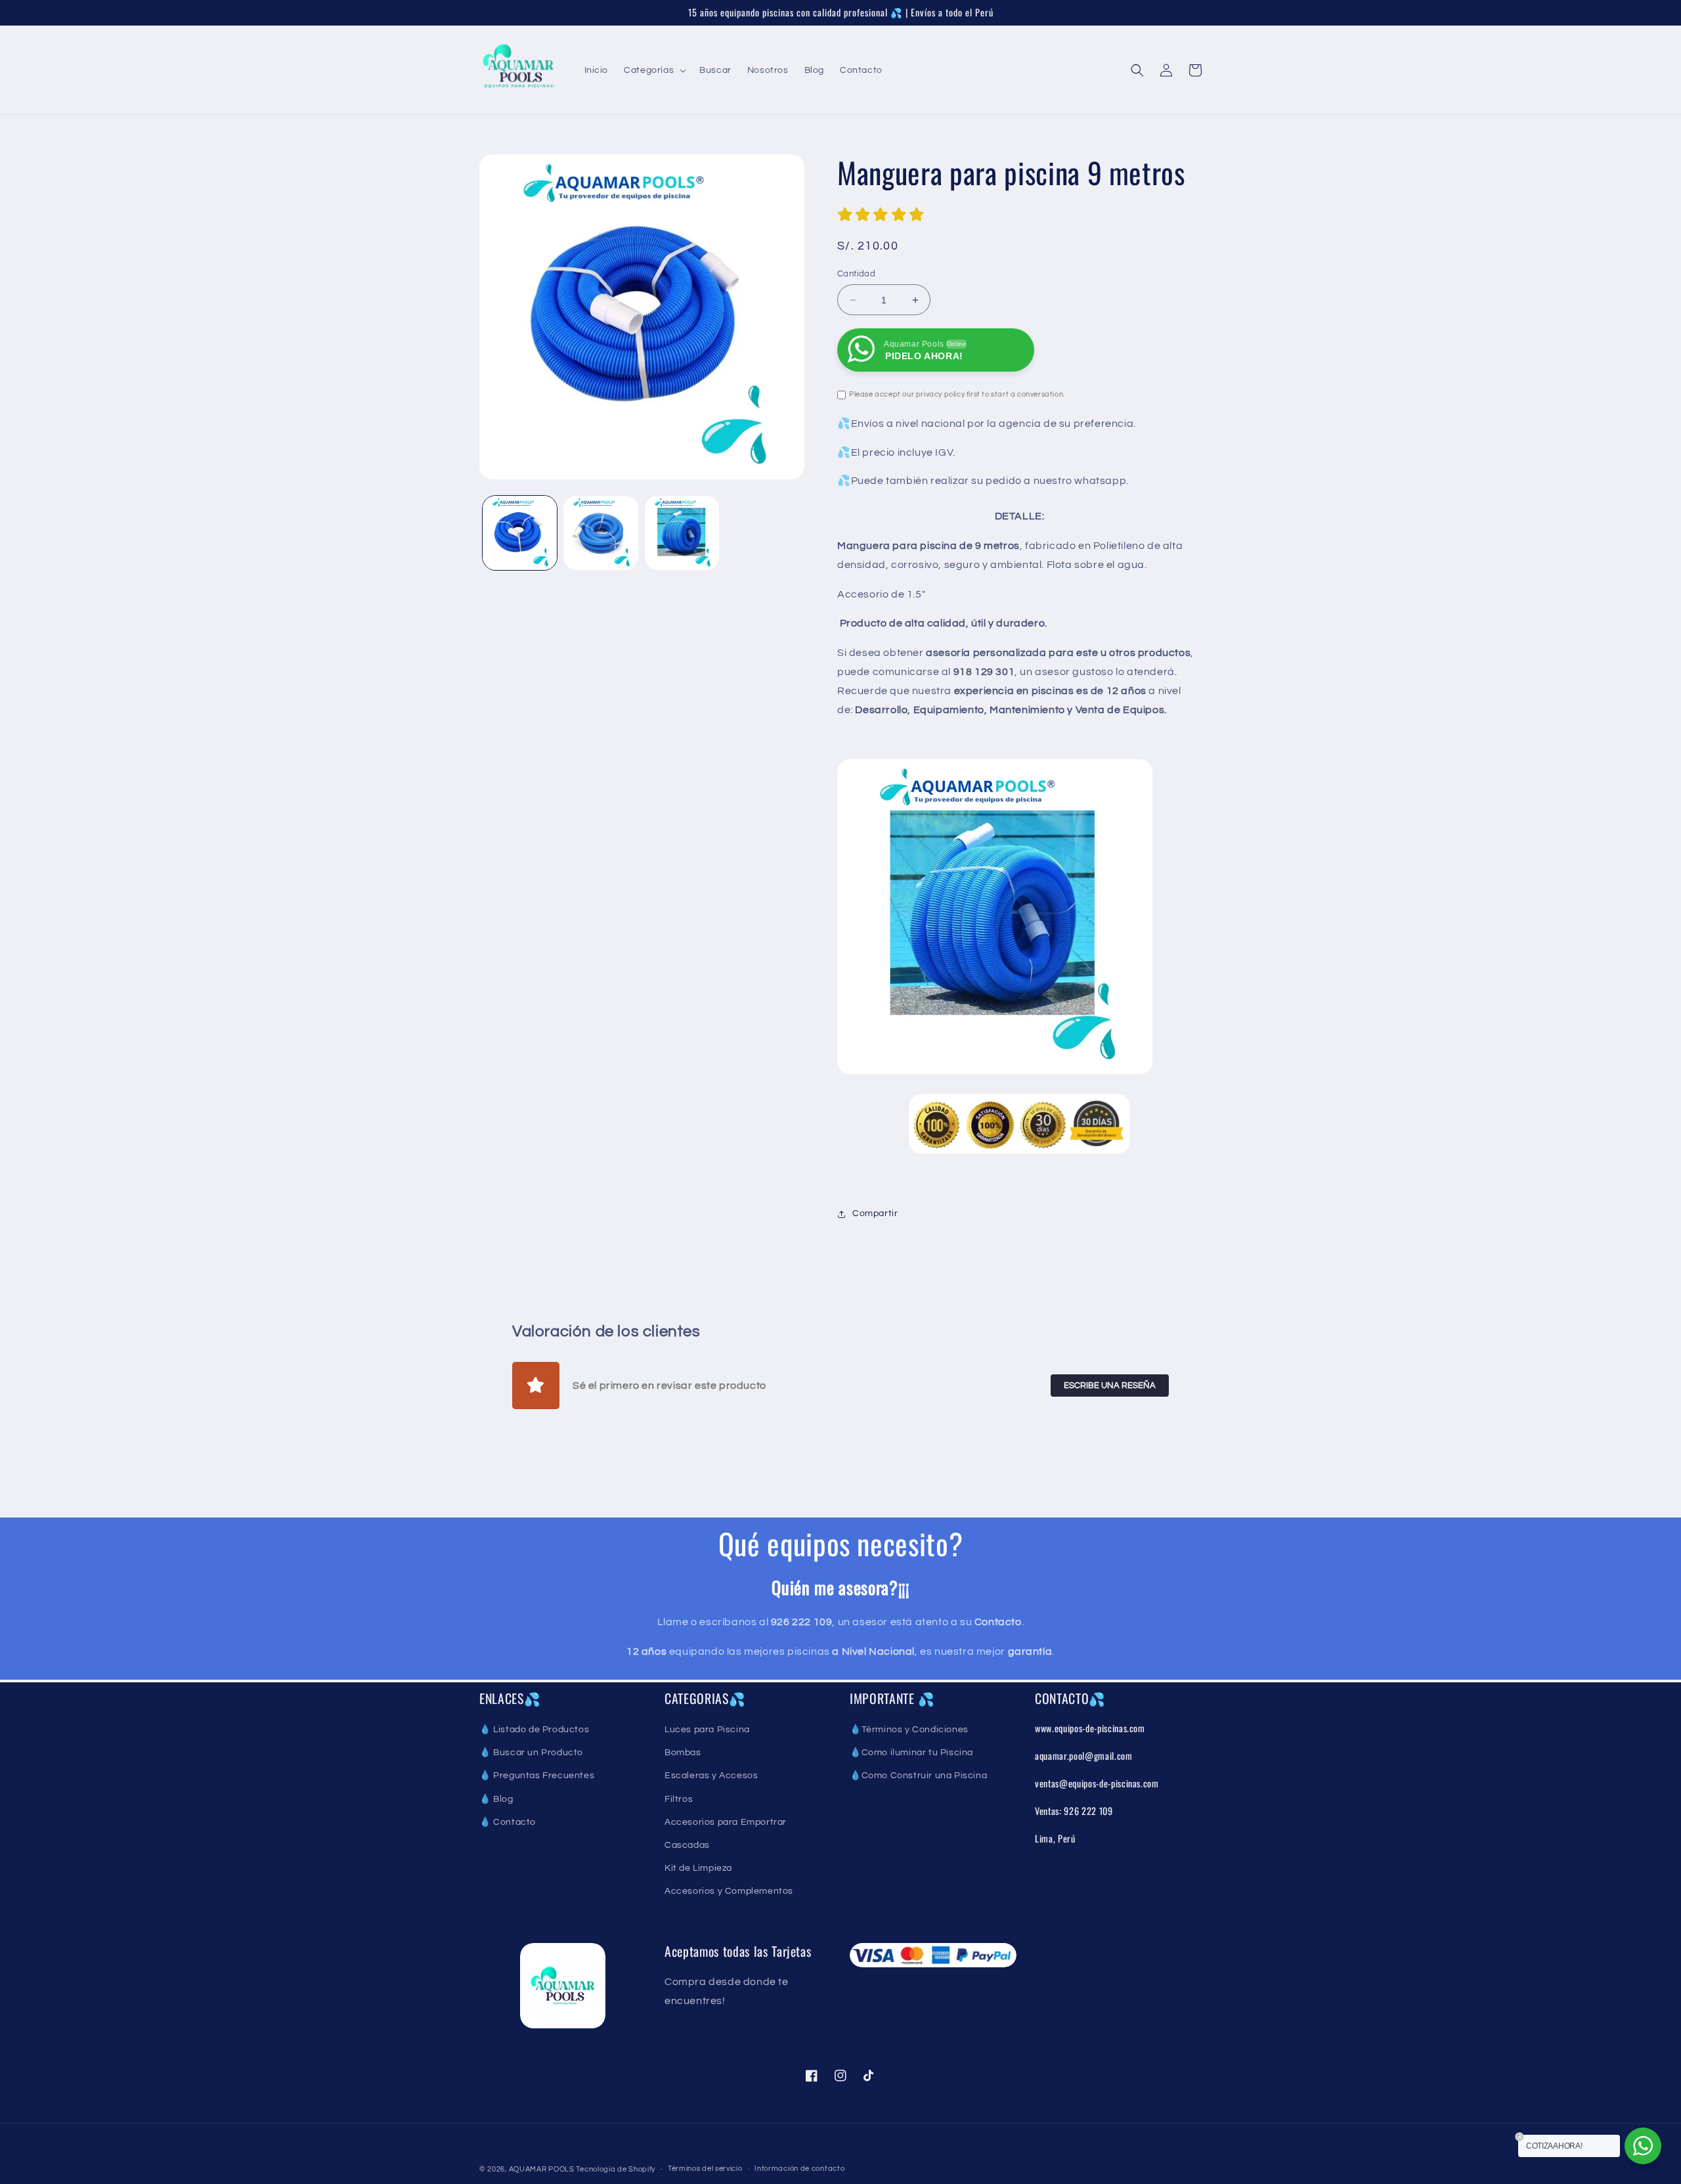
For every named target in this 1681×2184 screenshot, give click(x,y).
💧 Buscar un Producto (531, 1753)
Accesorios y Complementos (729, 1891)
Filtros (679, 1799)
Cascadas (687, 1845)
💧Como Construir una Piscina (918, 1776)
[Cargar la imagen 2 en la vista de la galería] (600, 533)
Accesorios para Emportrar (726, 1822)
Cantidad (856, 274)
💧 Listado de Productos (534, 1730)
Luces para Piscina (707, 1730)
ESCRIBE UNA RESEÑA (1110, 1386)
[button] (654, 70)
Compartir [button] (875, 1213)
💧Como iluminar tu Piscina (911, 1753)
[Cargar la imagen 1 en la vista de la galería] (520, 533)
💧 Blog (496, 1799)
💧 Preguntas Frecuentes (537, 1776)
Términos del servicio (705, 2169)
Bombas (683, 1753)
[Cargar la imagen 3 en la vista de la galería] (682, 533)
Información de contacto (799, 2169)
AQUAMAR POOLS (543, 2169)
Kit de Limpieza (698, 1868)
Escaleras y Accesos (711, 1776)
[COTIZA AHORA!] (1643, 2146)
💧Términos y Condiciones (909, 1730)
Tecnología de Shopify (616, 2169)
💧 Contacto (508, 1822)
